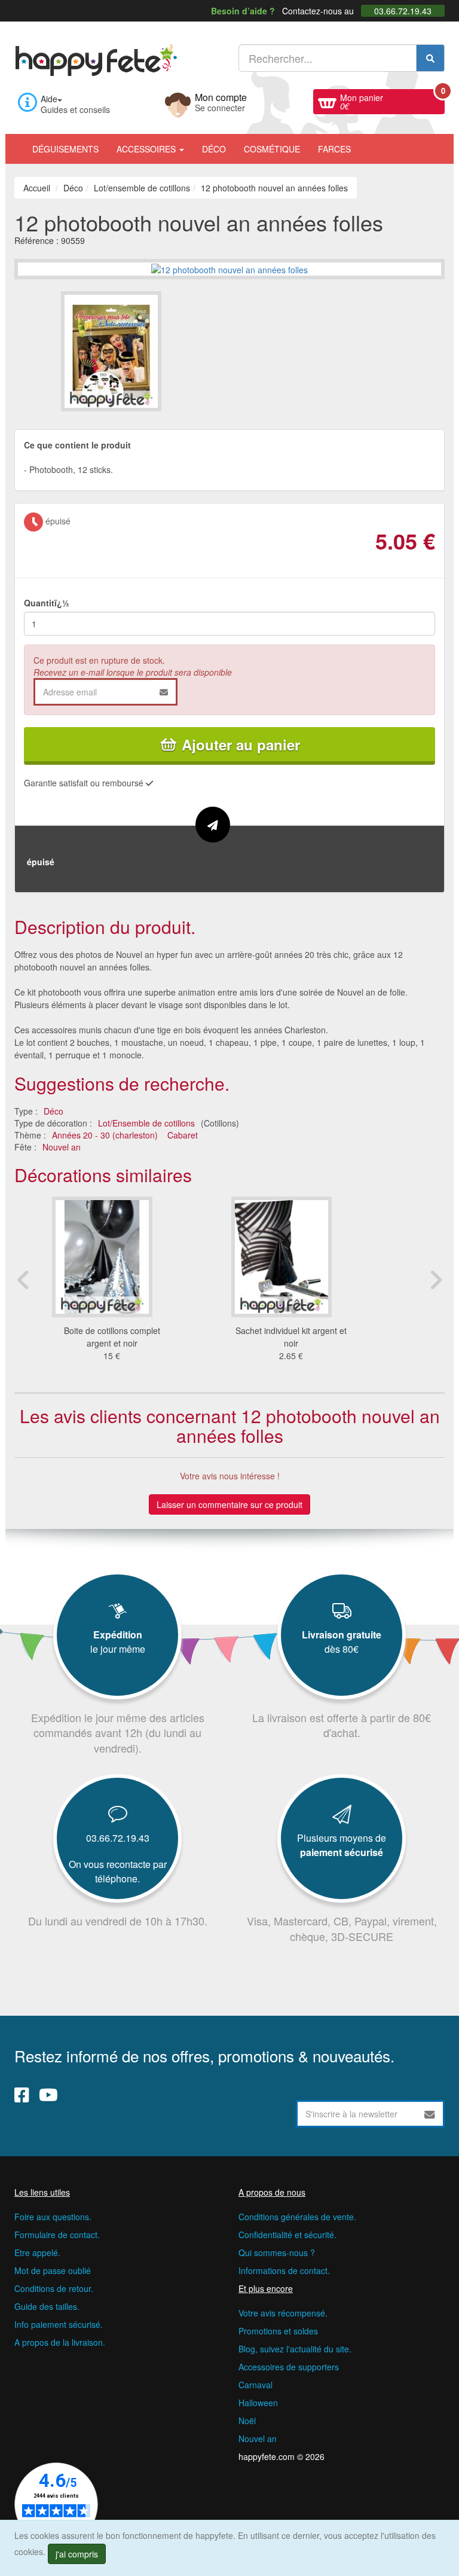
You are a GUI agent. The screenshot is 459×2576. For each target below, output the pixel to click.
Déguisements (65, 149)
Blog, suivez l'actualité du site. (295, 2349)
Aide (49, 99)
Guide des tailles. (47, 2306)
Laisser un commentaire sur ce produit (229, 1504)
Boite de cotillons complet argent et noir (112, 1337)
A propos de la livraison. (60, 2342)
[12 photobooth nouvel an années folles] (144, 351)
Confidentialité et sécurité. (287, 2235)
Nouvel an (62, 1147)
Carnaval (255, 2385)
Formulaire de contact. (57, 2235)
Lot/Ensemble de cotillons (146, 1123)
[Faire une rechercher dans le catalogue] (430, 58)
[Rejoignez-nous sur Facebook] (22, 2094)
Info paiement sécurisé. (59, 2324)
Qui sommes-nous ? (277, 2253)
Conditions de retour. (54, 2288)
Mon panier (392, 100)
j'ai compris (77, 2554)
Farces (334, 149)
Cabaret (183, 1135)
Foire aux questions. (53, 2217)
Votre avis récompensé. (283, 2313)
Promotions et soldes (278, 2331)
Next (436, 1280)
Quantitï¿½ (47, 603)
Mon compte (221, 101)
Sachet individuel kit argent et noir (291, 1337)
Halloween (258, 2403)
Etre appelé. (37, 2253)
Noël (247, 2421)
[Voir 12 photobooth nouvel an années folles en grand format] (229, 268)
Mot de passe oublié (53, 2270)
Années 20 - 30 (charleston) (105, 1135)
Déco (214, 149)
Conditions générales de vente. (297, 2217)
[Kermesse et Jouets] (369, 143)
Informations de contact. (284, 2270)
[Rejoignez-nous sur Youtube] (48, 2094)
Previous (23, 1280)
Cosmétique (272, 149)
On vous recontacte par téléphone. (118, 1871)
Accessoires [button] (147, 149)
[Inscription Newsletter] (430, 2114)
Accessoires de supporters (289, 2367)
